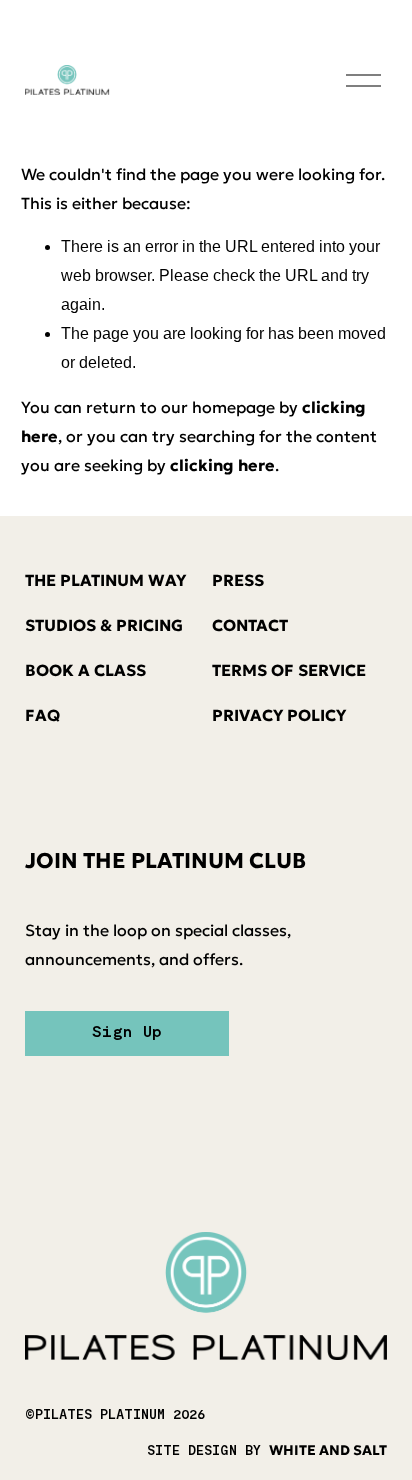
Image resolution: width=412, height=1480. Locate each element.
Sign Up (127, 1033)
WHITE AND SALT (328, 1450)
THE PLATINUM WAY (105, 580)
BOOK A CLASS (85, 670)
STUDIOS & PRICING (104, 625)
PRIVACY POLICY (279, 715)
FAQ (42, 715)
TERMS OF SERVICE (289, 670)
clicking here (222, 465)
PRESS (238, 580)
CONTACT (250, 625)
